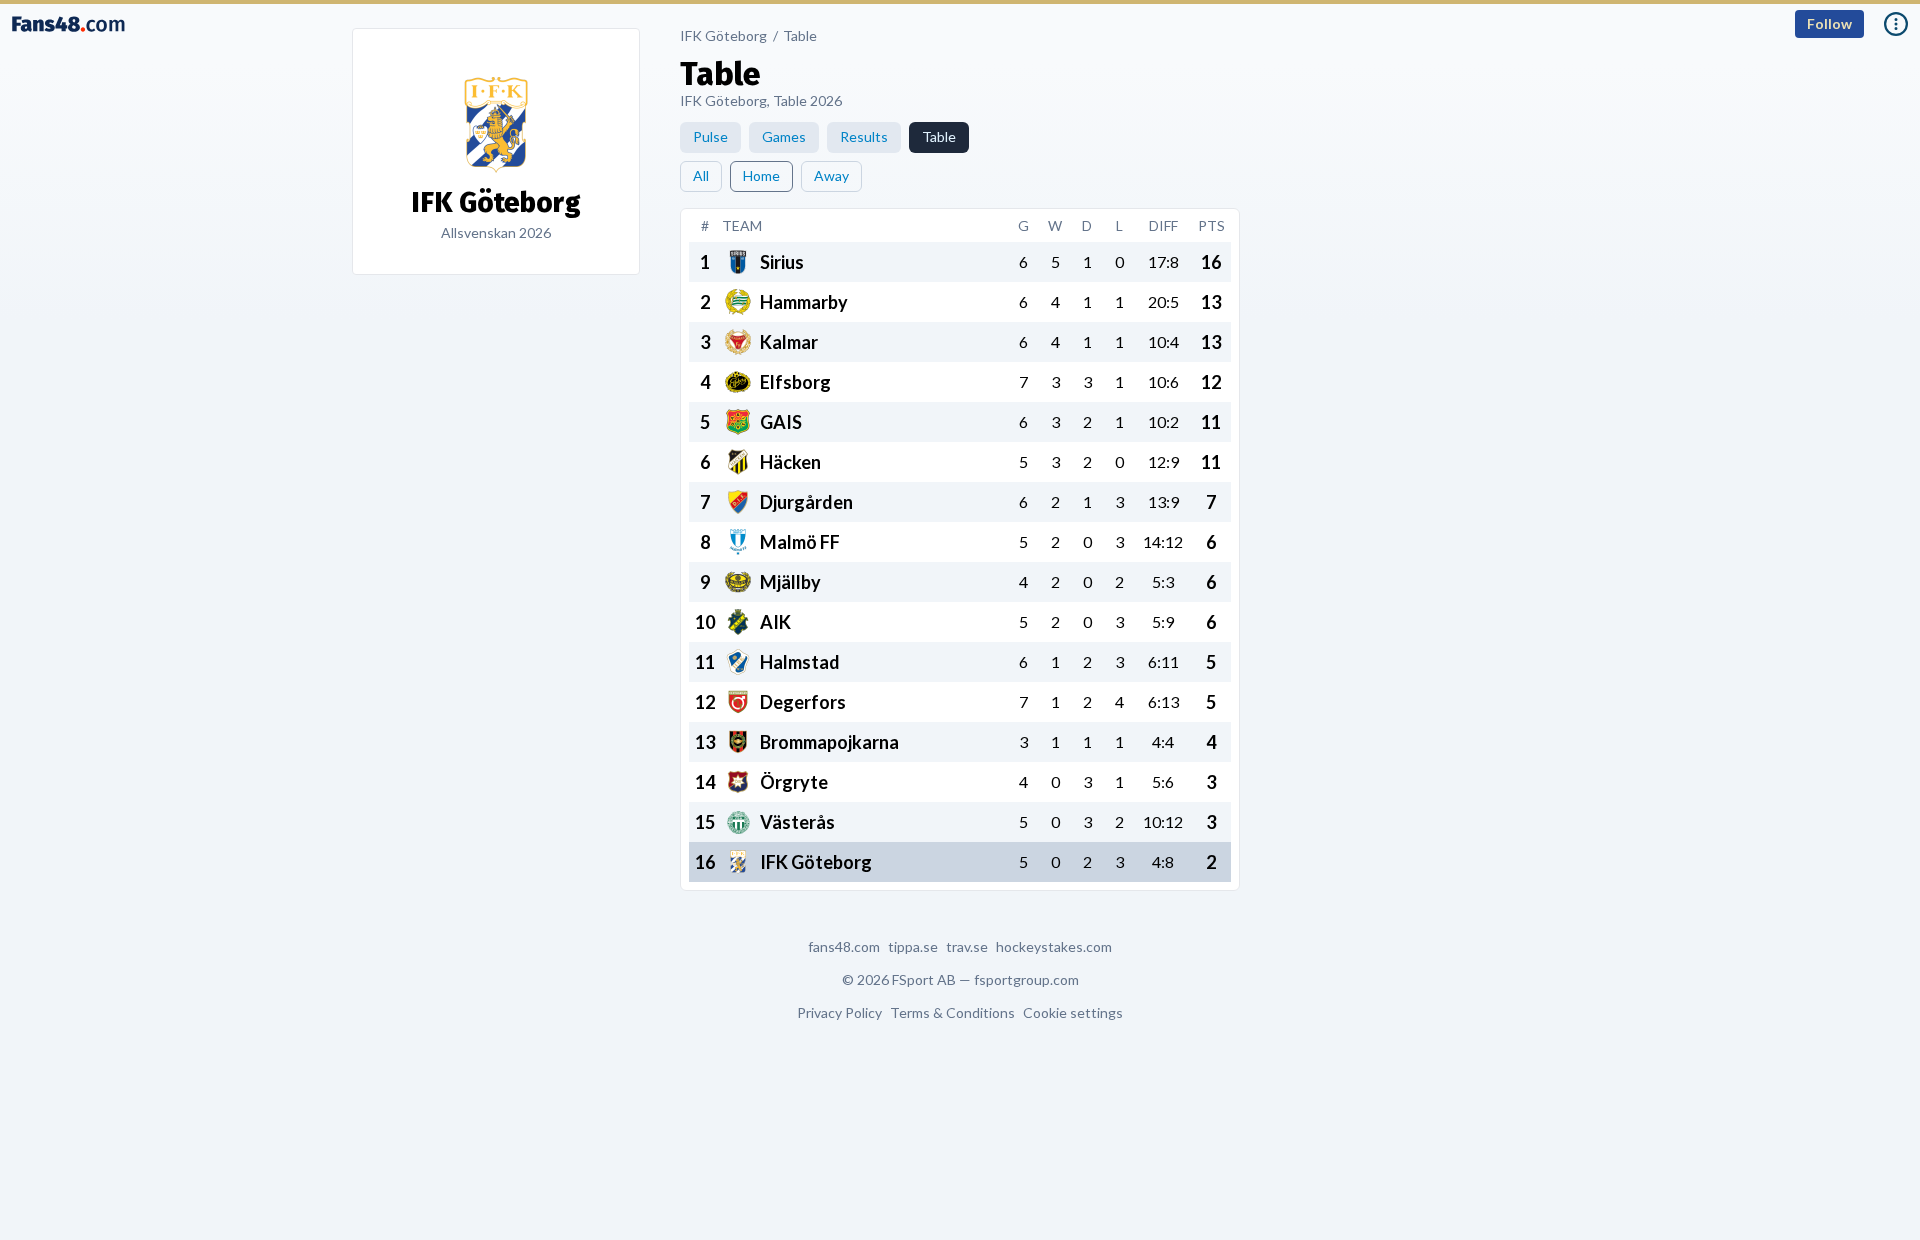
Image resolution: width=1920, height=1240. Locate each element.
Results (864, 136)
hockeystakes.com (1054, 947)
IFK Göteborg (723, 36)
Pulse (710, 136)
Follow (1829, 23)
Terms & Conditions (952, 1013)
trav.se (967, 947)
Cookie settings (1073, 1013)
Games (784, 136)
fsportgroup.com (1026, 979)
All (701, 175)
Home (761, 175)
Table (800, 36)
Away (831, 175)
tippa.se (913, 947)
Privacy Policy (839, 1013)
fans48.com (844, 947)
